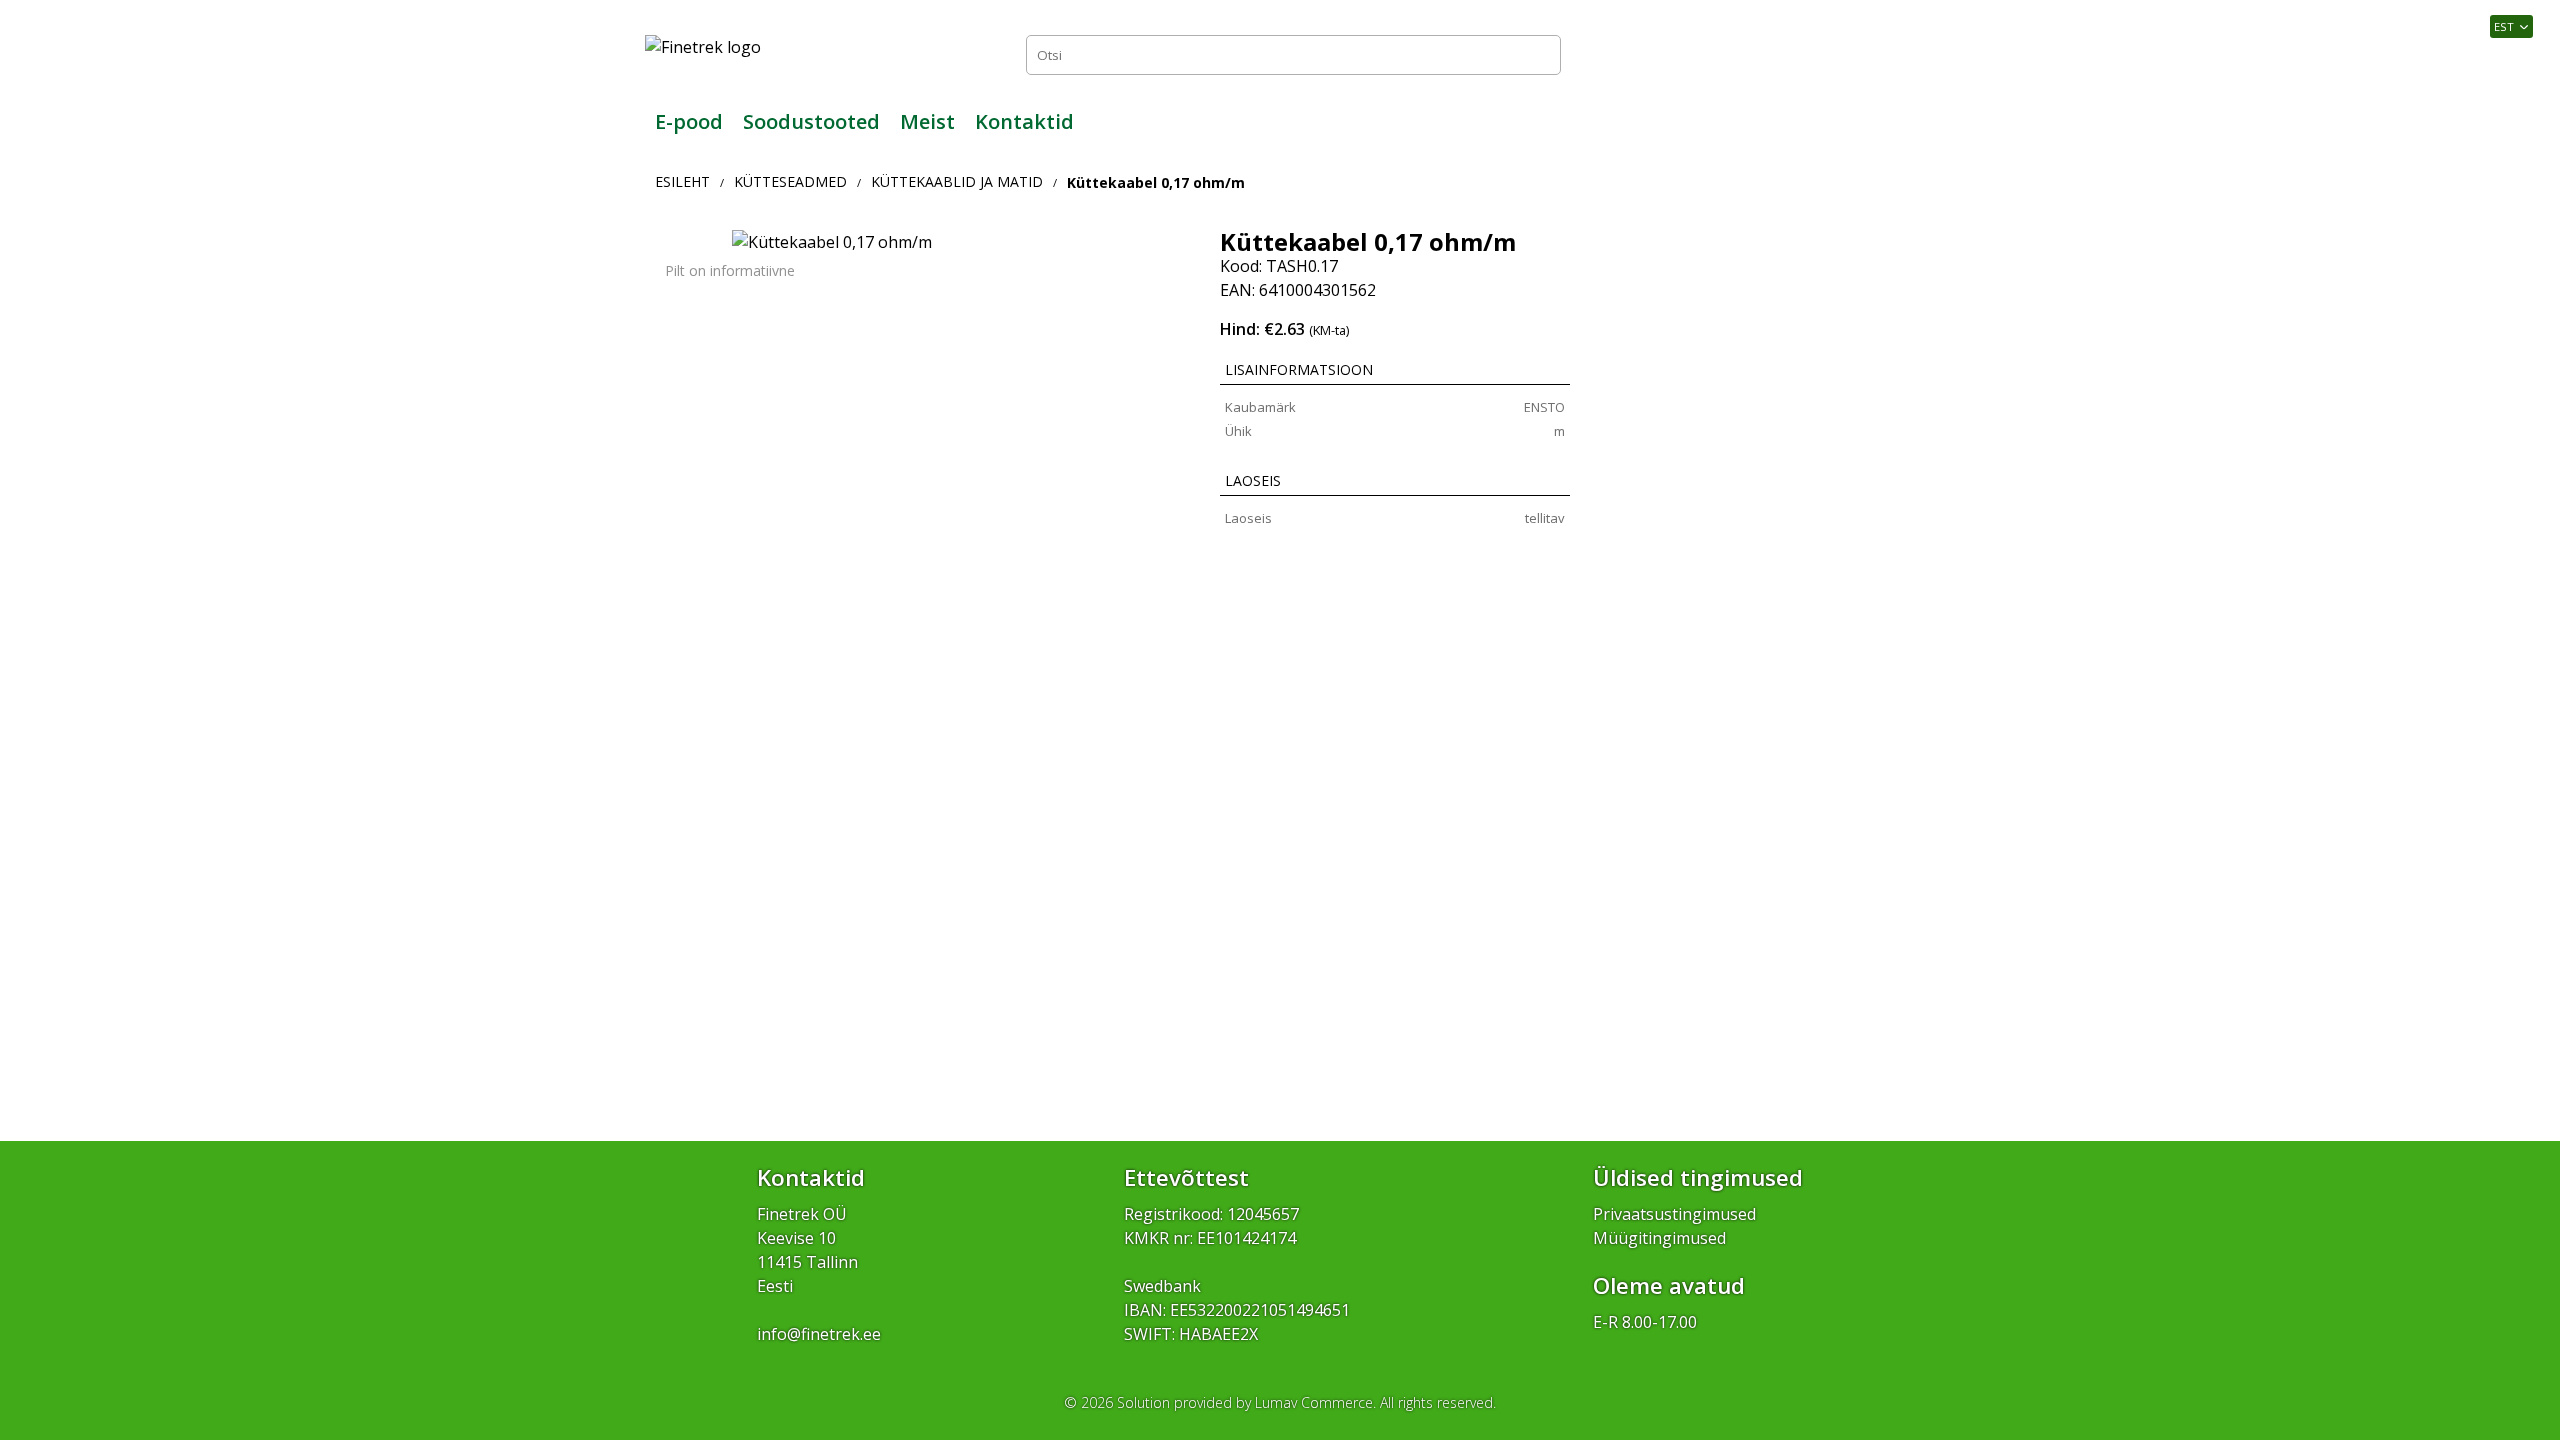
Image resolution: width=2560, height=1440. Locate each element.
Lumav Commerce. (1315, 1402)
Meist (927, 121)
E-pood (689, 121)
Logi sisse (1870, 54)
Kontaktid (1024, 121)
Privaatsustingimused (1674, 1214)
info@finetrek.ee (819, 1334)
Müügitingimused (1659, 1238)
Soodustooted (811, 121)
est (2504, 26)
